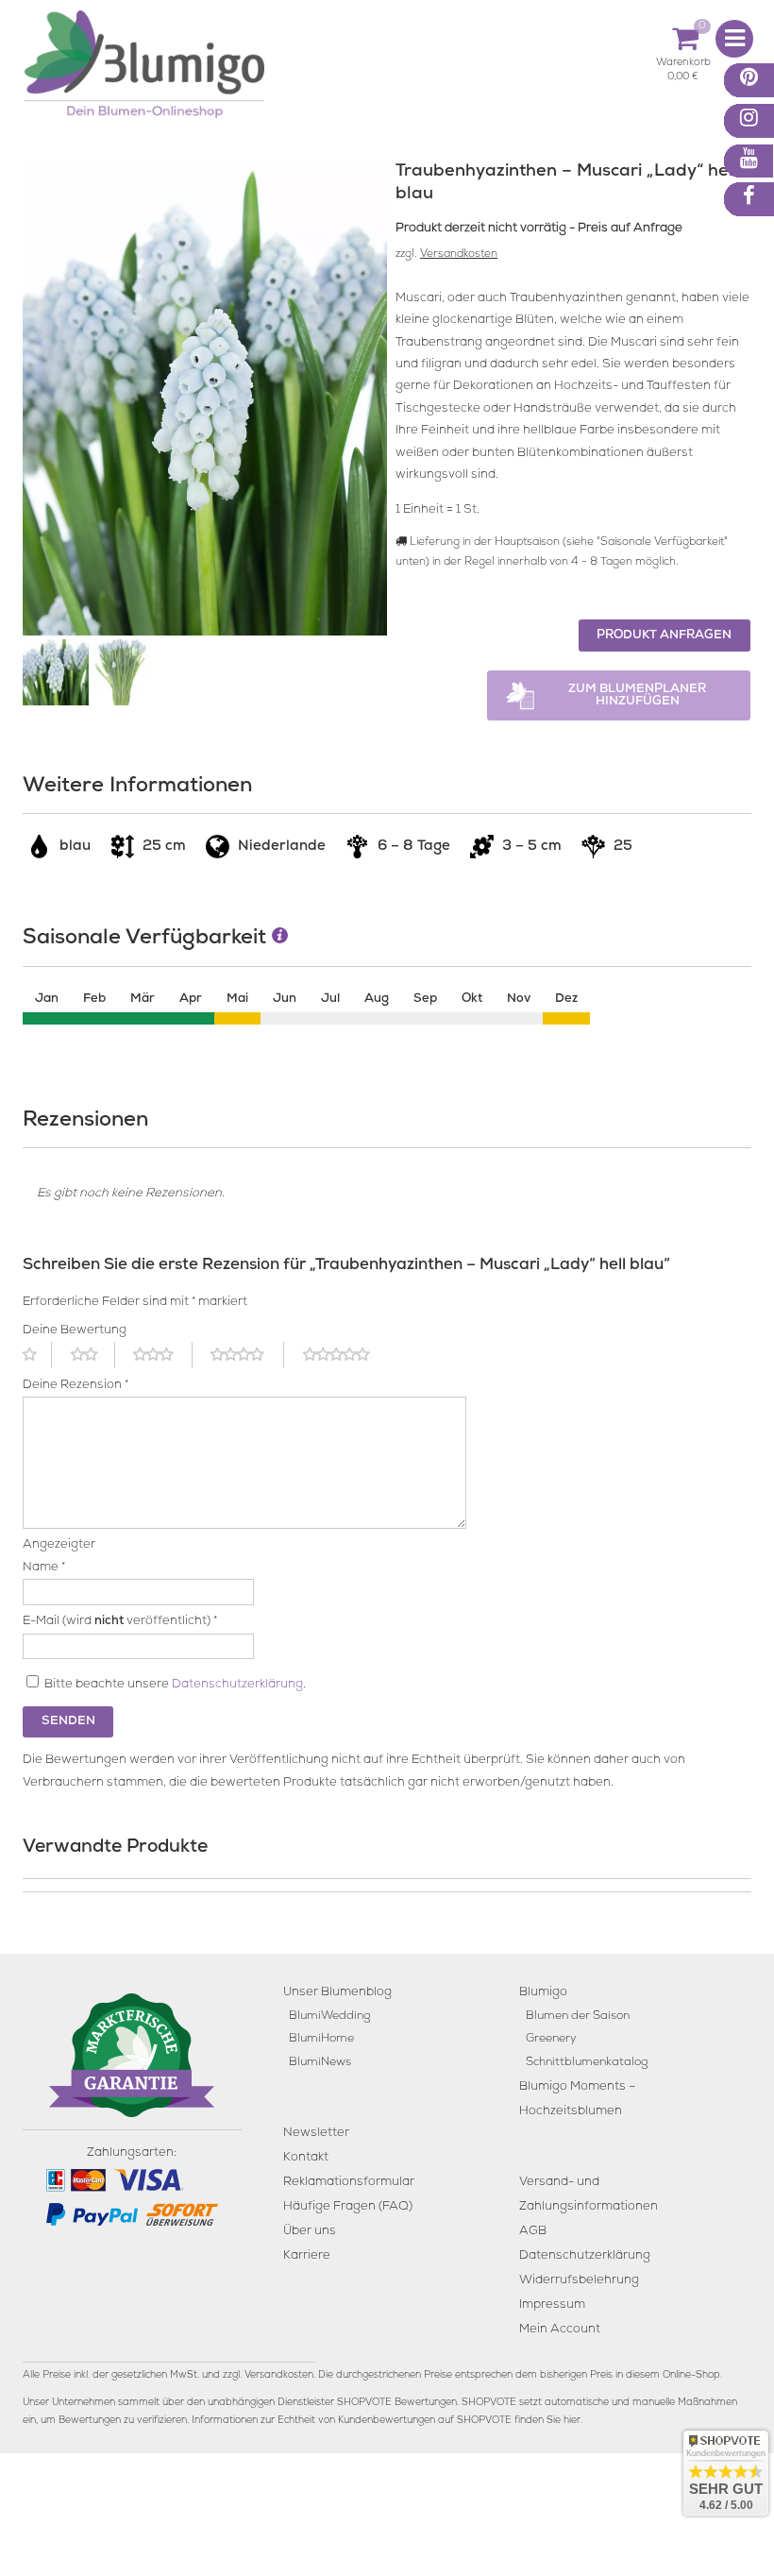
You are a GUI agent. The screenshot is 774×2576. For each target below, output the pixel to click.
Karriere (307, 2256)
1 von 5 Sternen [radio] (37, 1355)
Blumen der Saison (578, 2017)
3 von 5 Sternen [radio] (162, 1355)
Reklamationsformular (349, 2183)
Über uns (310, 2232)
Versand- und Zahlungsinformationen (589, 2195)
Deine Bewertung (75, 1331)
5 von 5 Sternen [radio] (347, 1355)
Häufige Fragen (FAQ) (348, 2207)
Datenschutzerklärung (237, 1685)
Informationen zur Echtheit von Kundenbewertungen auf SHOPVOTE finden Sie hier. (387, 2421)
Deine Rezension (76, 1386)
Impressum (552, 2305)
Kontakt (306, 2158)
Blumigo (543, 1993)
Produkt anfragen (664, 636)
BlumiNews (320, 2063)
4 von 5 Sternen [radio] (247, 1355)
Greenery (551, 2039)
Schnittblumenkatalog (587, 2063)
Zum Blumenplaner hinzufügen (637, 696)
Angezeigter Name (59, 1556)
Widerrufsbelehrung (579, 2281)
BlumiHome (321, 2039)
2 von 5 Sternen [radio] (93, 1355)
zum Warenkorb (683, 66)
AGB (533, 2232)
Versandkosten (459, 255)
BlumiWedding (329, 2017)
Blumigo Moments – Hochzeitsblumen (578, 2100)
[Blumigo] (144, 71)
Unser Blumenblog (337, 1993)
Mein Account (560, 2330)
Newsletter (316, 2134)
